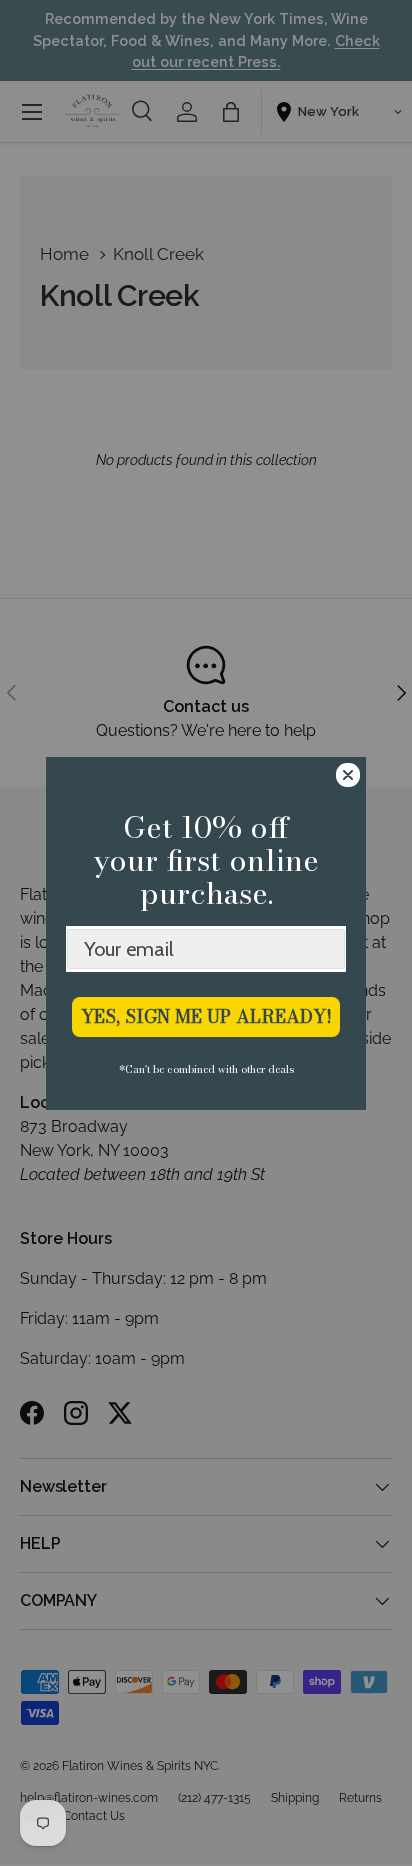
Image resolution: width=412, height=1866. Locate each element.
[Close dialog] (348, 775)
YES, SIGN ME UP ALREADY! (206, 1016)
